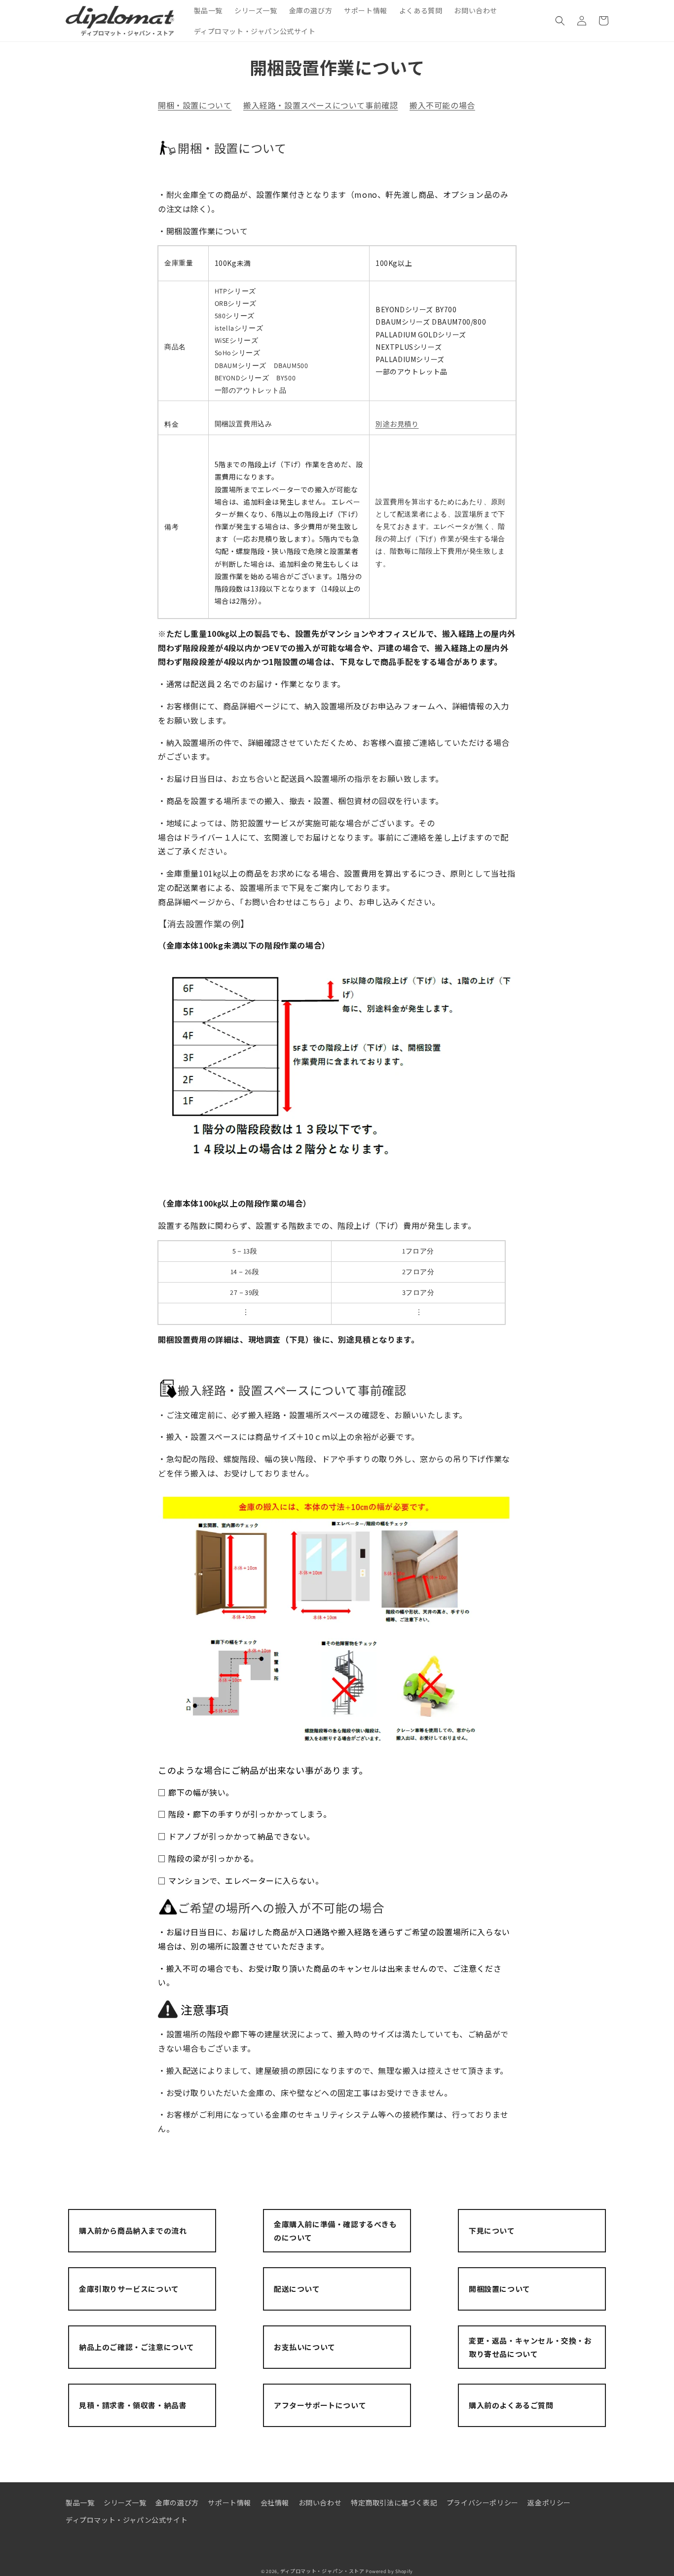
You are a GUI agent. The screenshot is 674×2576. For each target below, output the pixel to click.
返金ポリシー (549, 2502)
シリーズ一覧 (125, 2502)
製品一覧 (80, 2502)
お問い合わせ (320, 2502)
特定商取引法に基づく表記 (394, 2502)
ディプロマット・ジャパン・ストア (322, 2571)
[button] (560, 21)
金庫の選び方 (177, 2502)
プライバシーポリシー (483, 2502)
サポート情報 (229, 2502)
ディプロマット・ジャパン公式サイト (127, 2520)
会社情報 (275, 2502)
